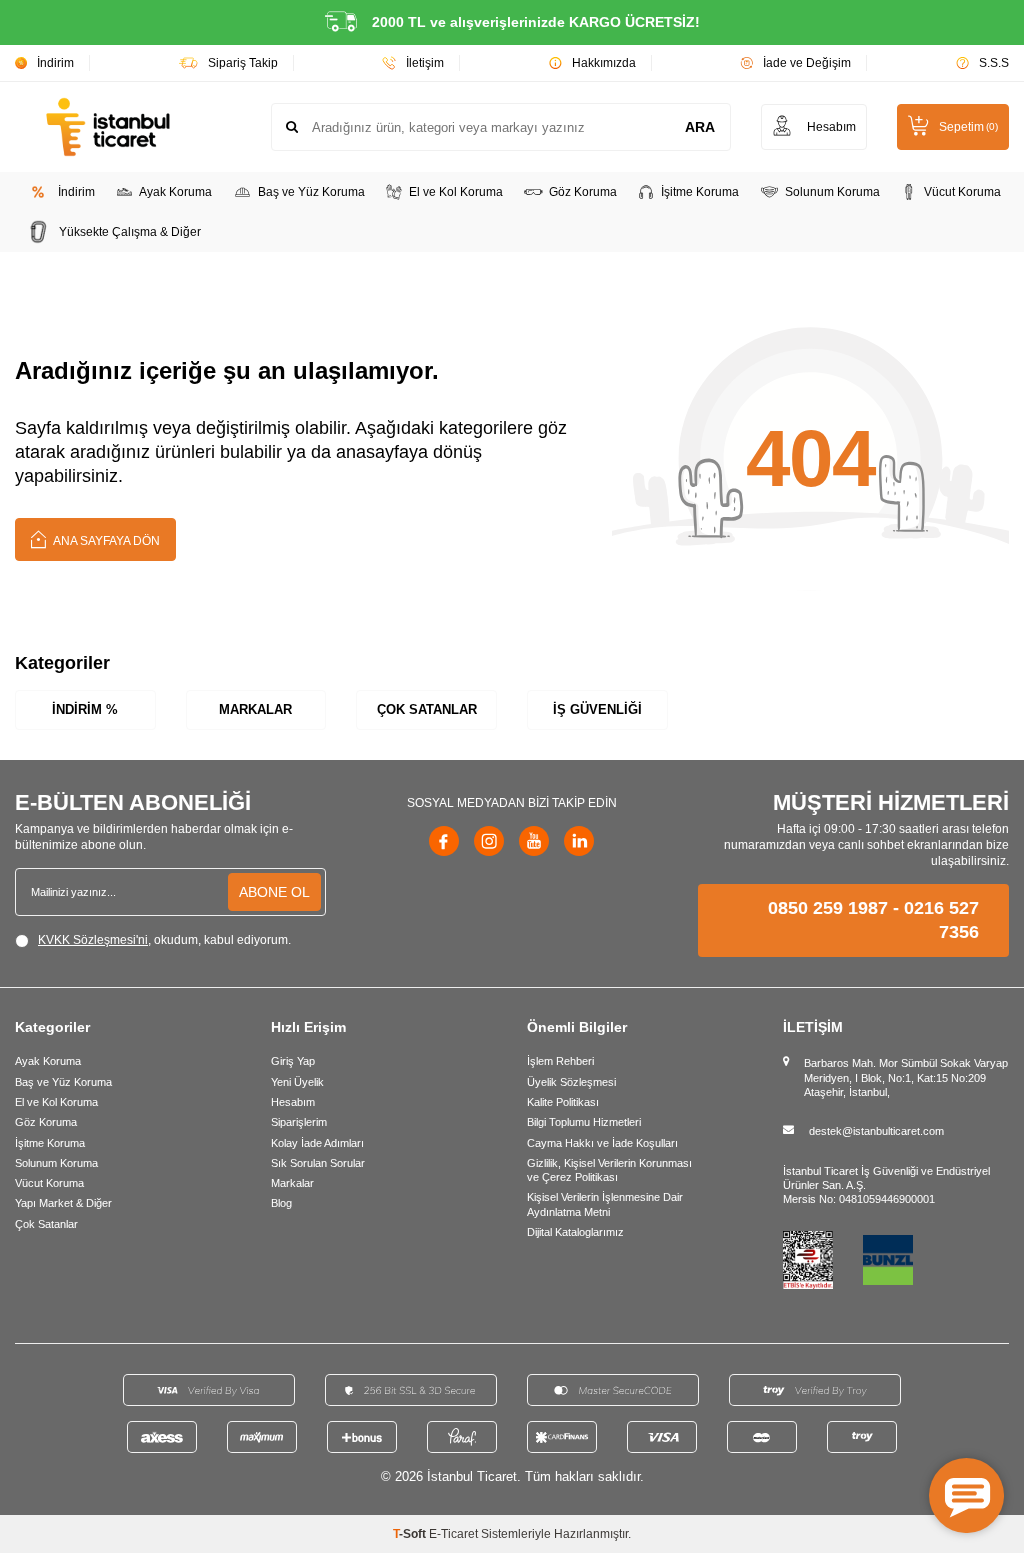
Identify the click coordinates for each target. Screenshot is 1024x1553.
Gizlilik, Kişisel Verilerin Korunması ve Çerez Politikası (609, 1170)
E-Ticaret (453, 1534)
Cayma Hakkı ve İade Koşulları (602, 1143)
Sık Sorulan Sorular (318, 1163)
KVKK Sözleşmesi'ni (93, 940)
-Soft (411, 1534)
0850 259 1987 (828, 908)
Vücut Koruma (962, 192)
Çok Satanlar (427, 709)
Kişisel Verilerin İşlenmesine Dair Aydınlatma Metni (605, 1204)
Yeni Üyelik (297, 1082)
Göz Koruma (583, 192)
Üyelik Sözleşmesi (571, 1082)
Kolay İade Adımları (317, 1143)
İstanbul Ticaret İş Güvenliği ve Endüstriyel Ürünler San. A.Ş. (886, 1178)
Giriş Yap (293, 1061)
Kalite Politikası (563, 1102)
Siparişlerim (299, 1122)
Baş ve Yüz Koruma (311, 192)
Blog (281, 1203)
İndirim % (85, 709)
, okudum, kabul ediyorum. (164, 940)
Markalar (255, 709)
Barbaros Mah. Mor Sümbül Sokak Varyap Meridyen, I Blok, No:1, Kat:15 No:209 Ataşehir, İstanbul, (906, 1077)
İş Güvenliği (597, 709)
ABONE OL (274, 892)
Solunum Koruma (832, 192)
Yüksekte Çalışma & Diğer (130, 232)
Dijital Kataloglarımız (575, 1232)
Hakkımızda (604, 63)
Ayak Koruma (175, 192)
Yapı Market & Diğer (63, 1203)
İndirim (55, 63)
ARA (700, 127)
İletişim (425, 63)
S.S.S (994, 63)
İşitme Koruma (700, 192)
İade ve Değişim (807, 63)
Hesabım (293, 1102)
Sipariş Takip (243, 63)
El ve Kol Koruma (456, 192)
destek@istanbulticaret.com (876, 1131)
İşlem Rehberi (560, 1061)
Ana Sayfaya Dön (105, 541)
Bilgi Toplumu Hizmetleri (584, 1122)
